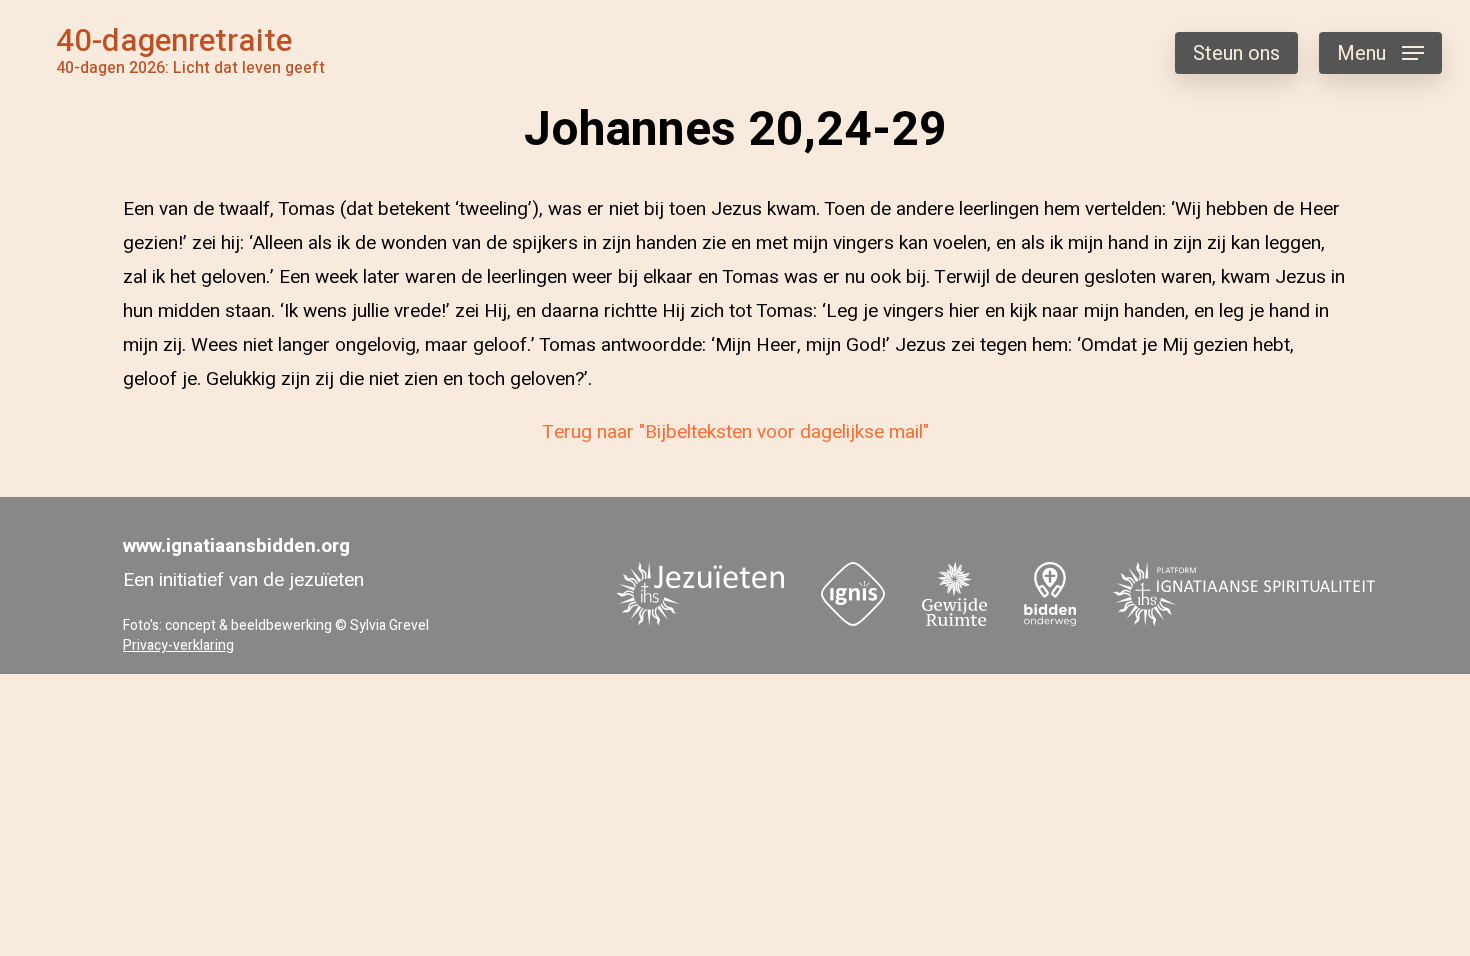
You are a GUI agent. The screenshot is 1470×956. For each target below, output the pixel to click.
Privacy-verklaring (178, 645)
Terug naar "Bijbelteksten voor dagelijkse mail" (735, 432)
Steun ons (1236, 53)
